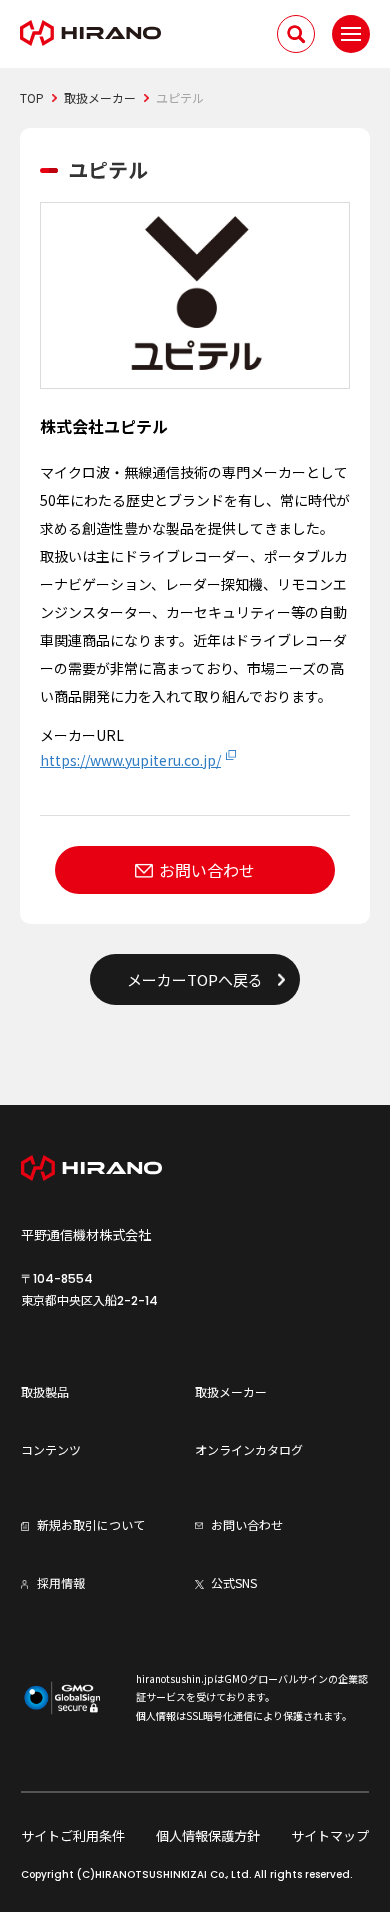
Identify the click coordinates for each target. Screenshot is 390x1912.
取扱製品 (45, 1391)
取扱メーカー (231, 1391)
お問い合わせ (207, 870)
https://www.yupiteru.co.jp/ (130, 760)
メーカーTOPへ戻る (195, 979)
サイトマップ (330, 1835)
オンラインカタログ (249, 1449)
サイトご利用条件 (73, 1835)
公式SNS (234, 1582)
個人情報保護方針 (208, 1835)
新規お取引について (91, 1524)
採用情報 (61, 1582)
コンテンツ (51, 1449)
